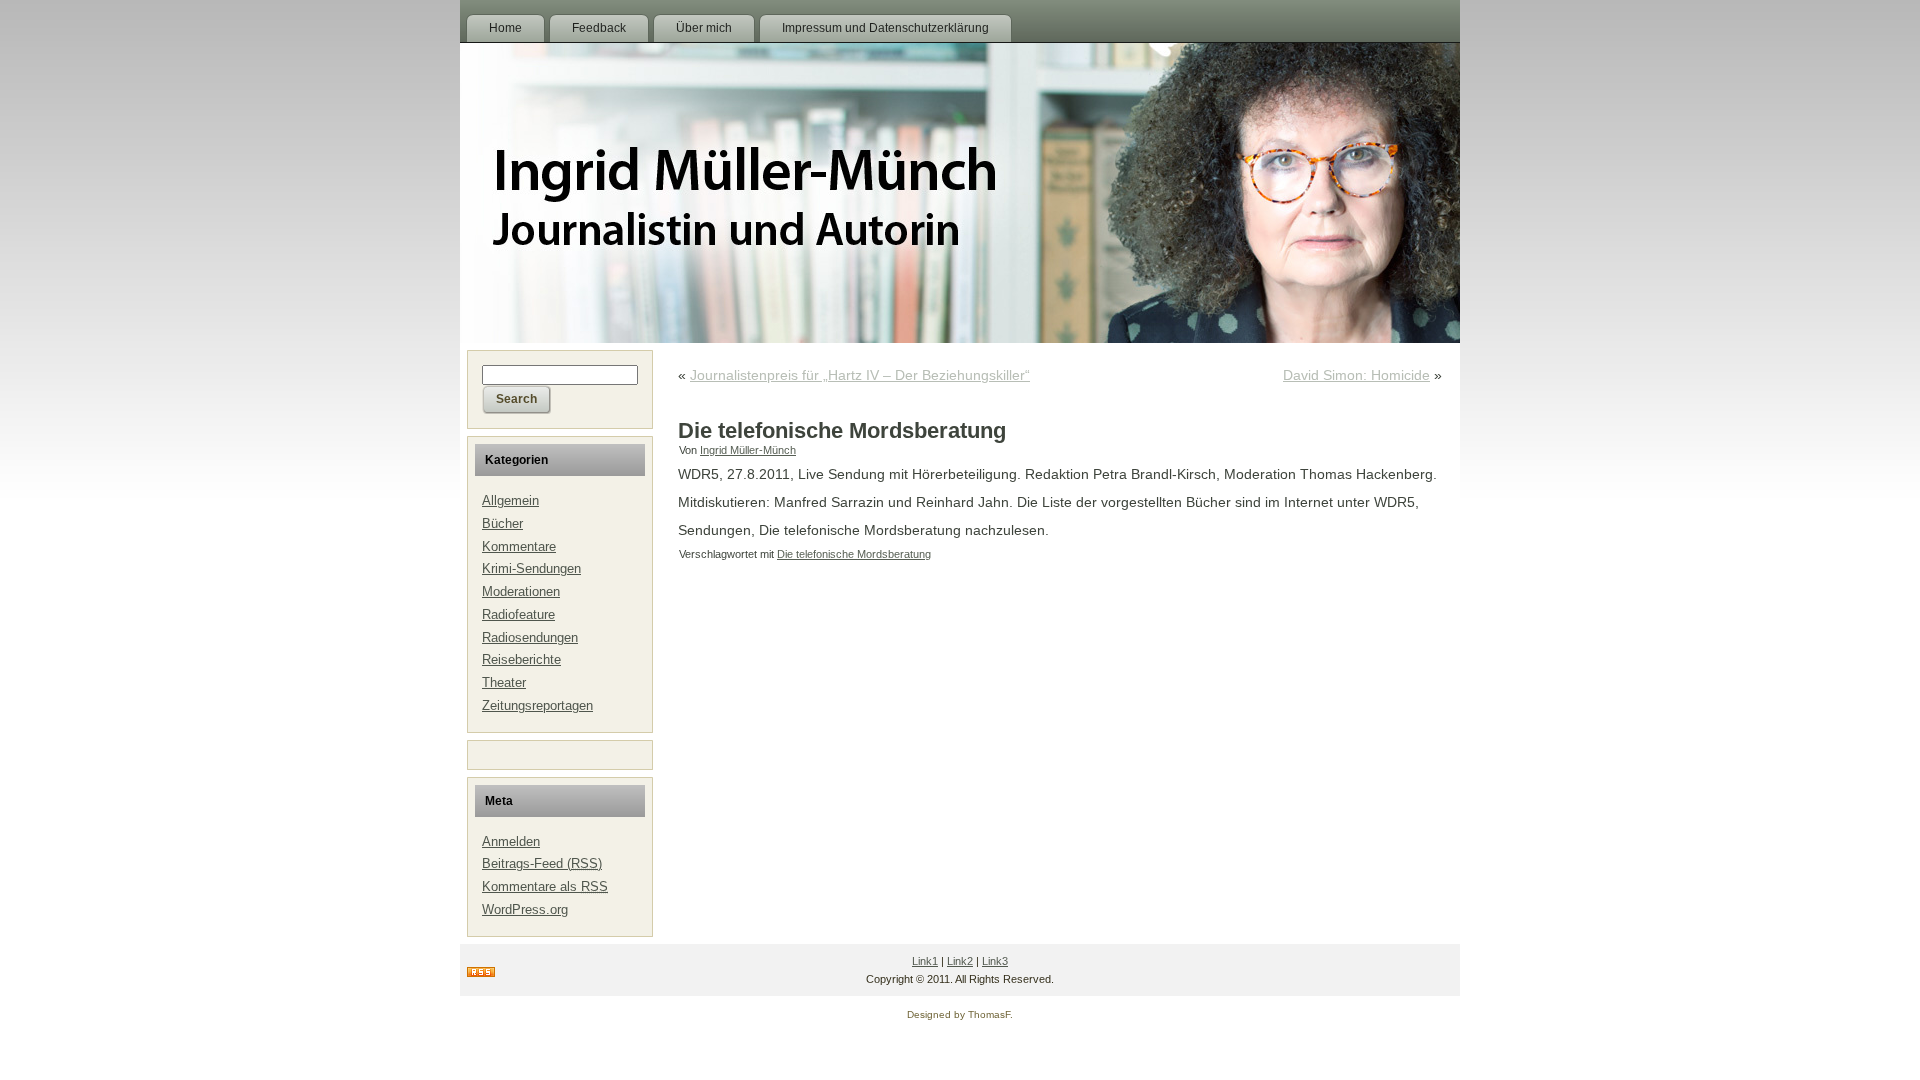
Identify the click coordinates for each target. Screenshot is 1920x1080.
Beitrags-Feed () (542, 863)
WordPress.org (525, 909)
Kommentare (519, 546)
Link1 (925, 961)
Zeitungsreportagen (537, 705)
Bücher (502, 523)
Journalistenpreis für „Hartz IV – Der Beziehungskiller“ (860, 375)
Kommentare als (545, 886)
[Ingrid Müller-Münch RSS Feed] (481, 973)
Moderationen (521, 591)
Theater (504, 682)
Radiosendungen (530, 637)
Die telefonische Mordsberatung (854, 554)
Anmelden (511, 841)
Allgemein (510, 500)
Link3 (995, 961)
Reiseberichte (521, 659)
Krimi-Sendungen (531, 568)
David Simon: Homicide (1356, 375)
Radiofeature (518, 614)
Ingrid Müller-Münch (748, 450)
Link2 (960, 961)
